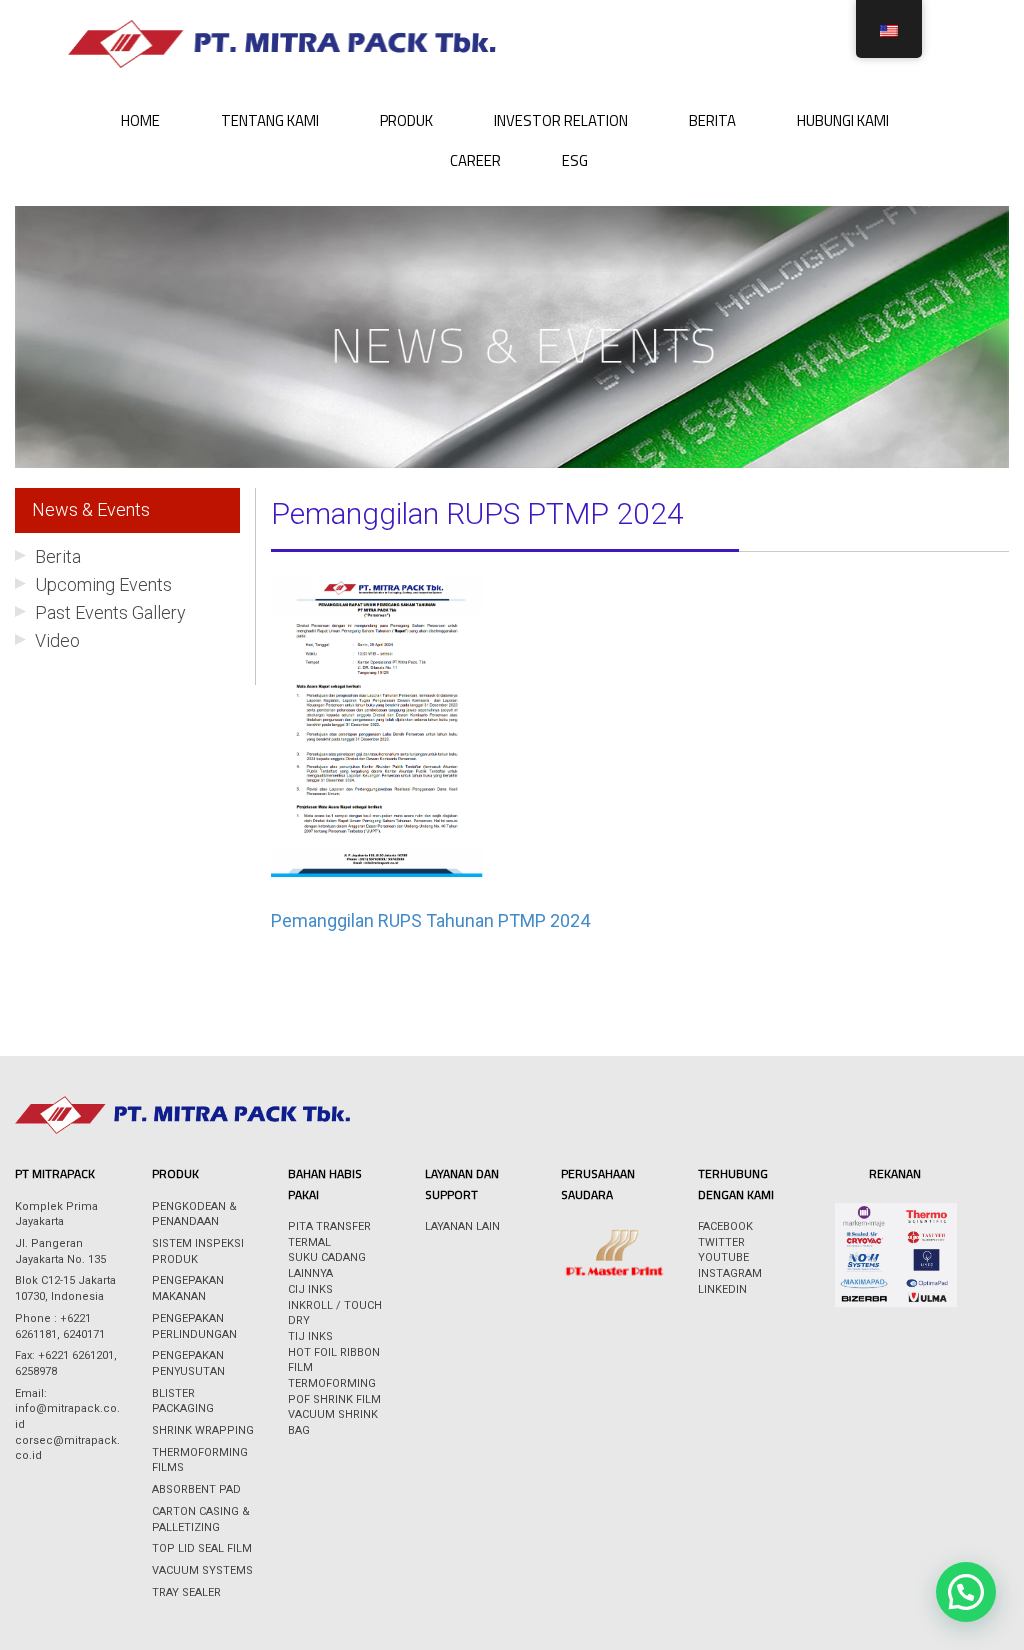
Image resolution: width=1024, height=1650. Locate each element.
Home (140, 120)
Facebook (725, 1226)
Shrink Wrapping (203, 1430)
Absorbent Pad (196, 1489)
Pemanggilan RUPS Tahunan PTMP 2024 (430, 920)
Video (57, 640)
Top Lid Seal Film (202, 1548)
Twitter (721, 1242)
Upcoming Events (103, 584)
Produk (406, 120)
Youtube (723, 1257)
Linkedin (722, 1289)
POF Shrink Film (334, 1399)
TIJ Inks (310, 1336)
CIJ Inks (310, 1289)
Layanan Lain (462, 1226)
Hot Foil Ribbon (334, 1352)
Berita (712, 120)
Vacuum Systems (202, 1570)
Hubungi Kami (843, 120)
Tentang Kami (270, 120)
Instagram (730, 1273)
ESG (575, 160)
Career (475, 160)
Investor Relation (561, 120)
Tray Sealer (186, 1592)
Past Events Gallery (110, 612)
